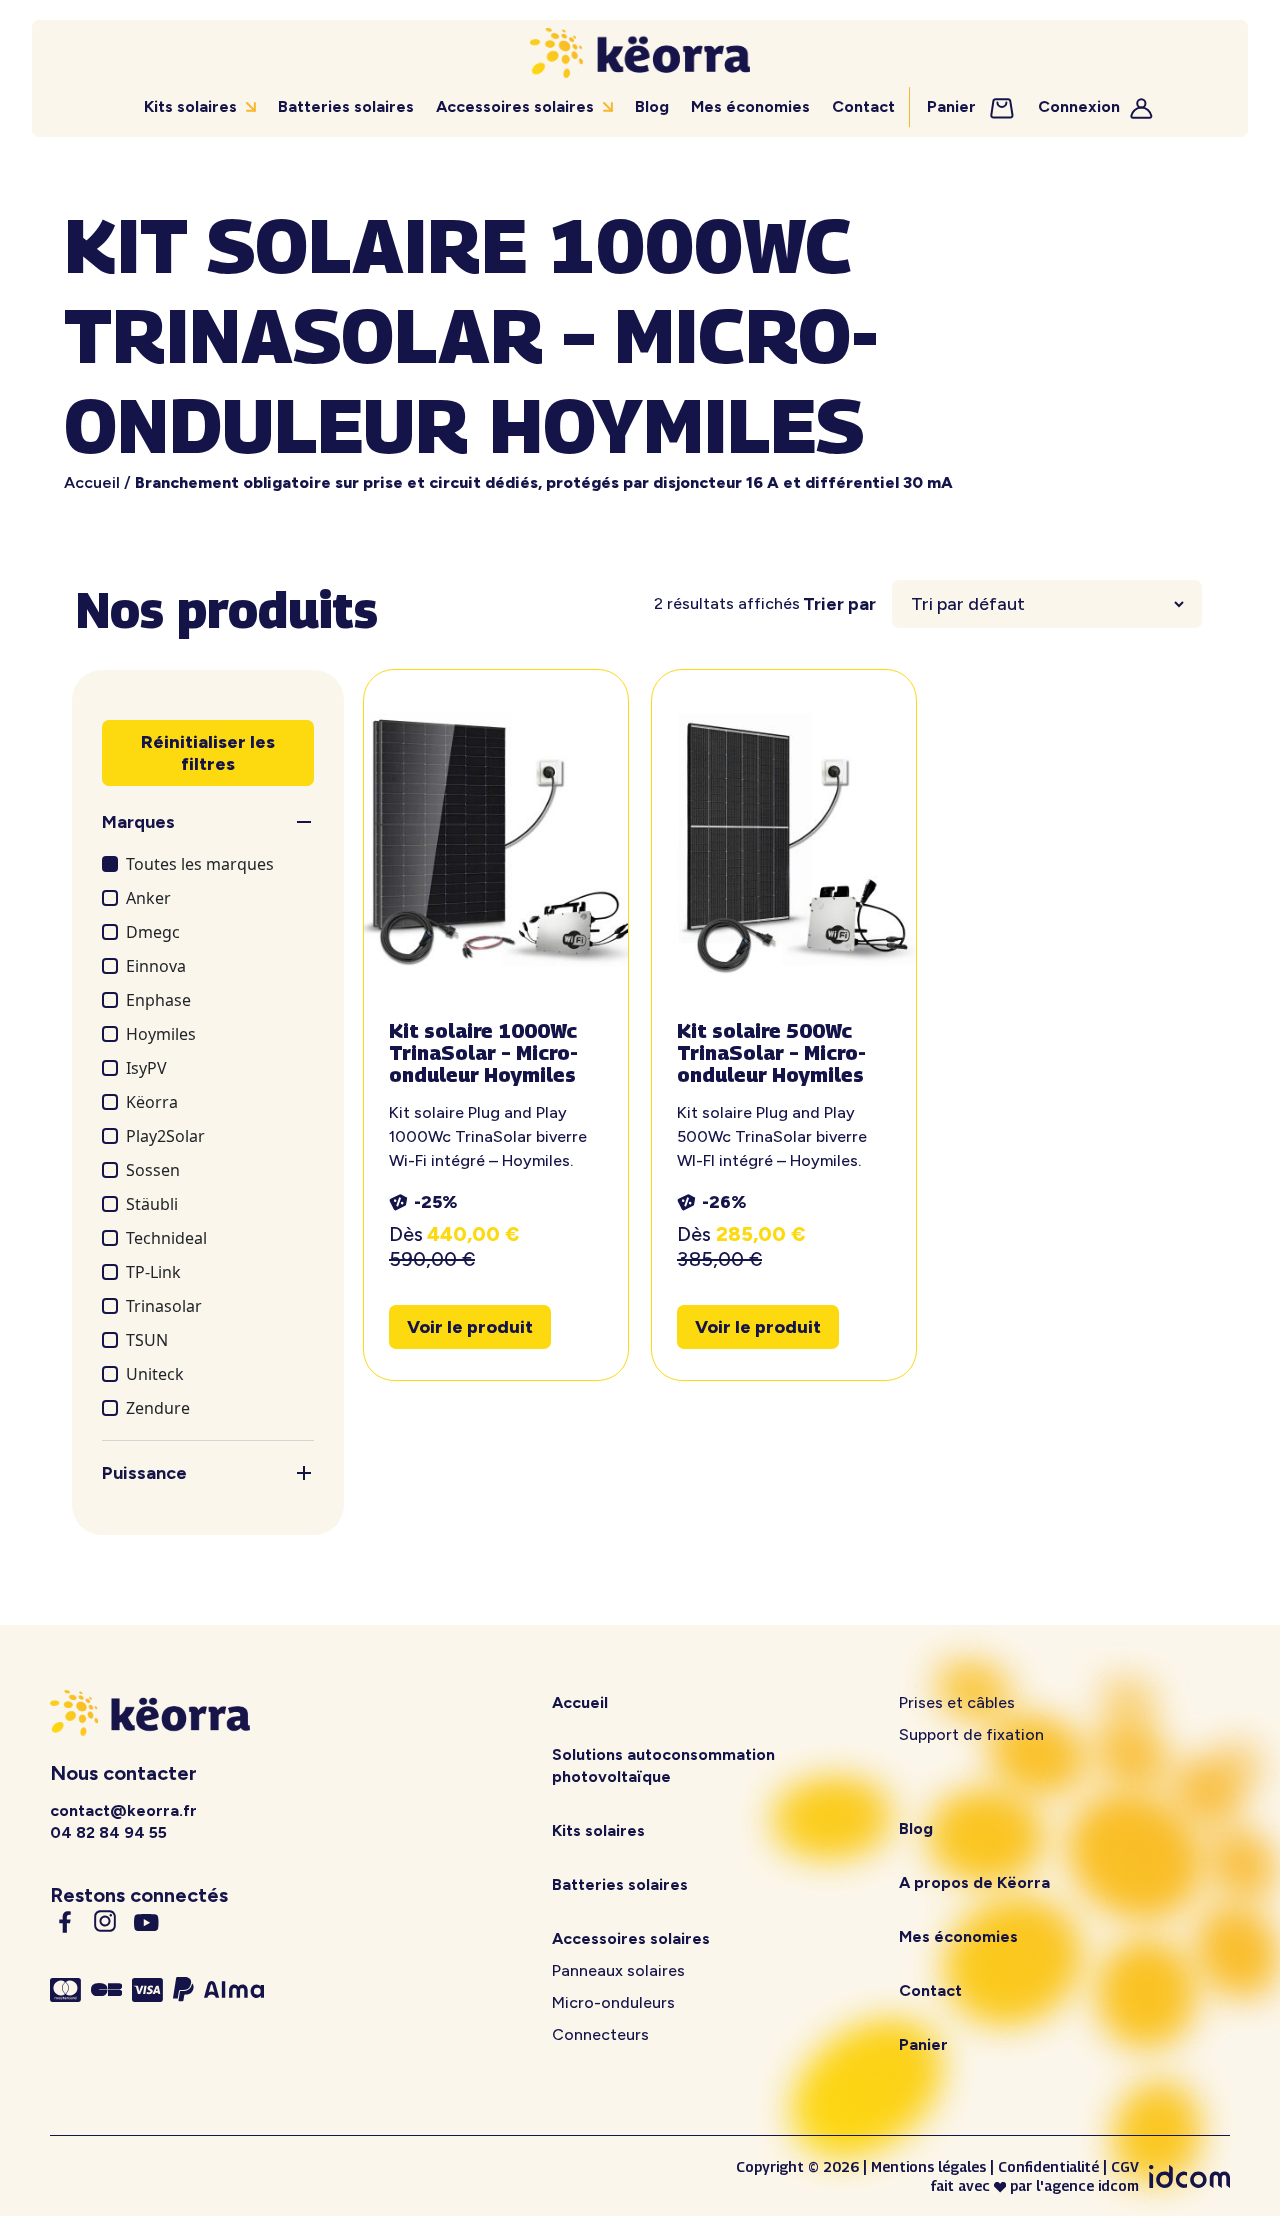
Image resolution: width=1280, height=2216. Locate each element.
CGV (1125, 2166)
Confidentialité (1048, 2166)
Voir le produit (470, 1327)
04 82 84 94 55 (108, 1832)
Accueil (92, 482)
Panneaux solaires (618, 1970)
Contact (863, 106)
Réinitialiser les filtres (208, 753)
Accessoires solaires (515, 106)
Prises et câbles (957, 1702)
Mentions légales (928, 2166)
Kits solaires (190, 106)
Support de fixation (971, 1734)
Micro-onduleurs (613, 2002)
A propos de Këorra (974, 1882)
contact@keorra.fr (123, 1810)
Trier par (839, 604)
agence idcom (1091, 2185)
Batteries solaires (346, 106)
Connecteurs (600, 2034)
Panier (953, 106)
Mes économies (750, 106)
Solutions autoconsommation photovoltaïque (663, 1765)
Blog (652, 106)
